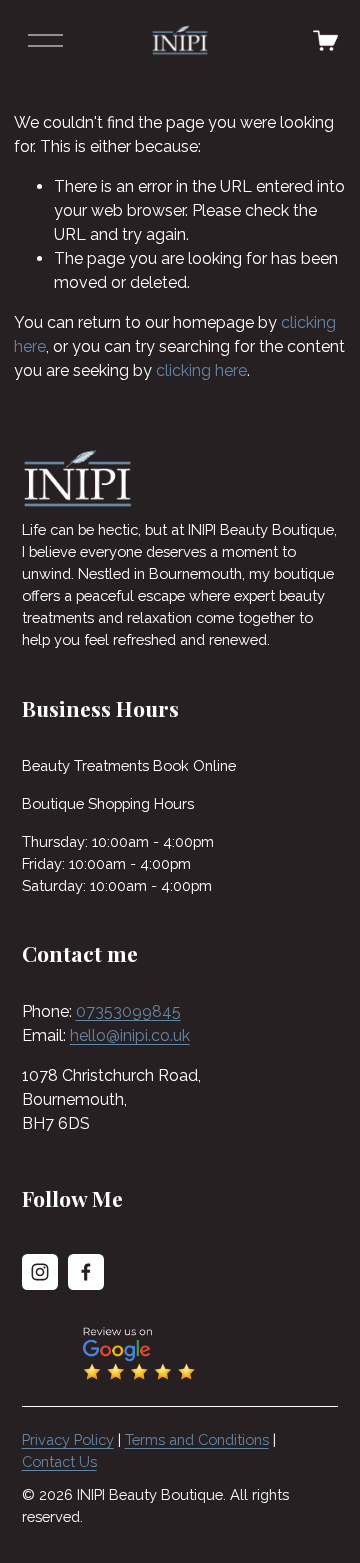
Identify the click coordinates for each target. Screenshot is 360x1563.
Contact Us (59, 1461)
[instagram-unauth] (40, 1272)
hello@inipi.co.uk (130, 1035)
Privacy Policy (68, 1439)
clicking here (201, 370)
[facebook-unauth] (86, 1272)
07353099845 (128, 1011)
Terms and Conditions (197, 1439)
